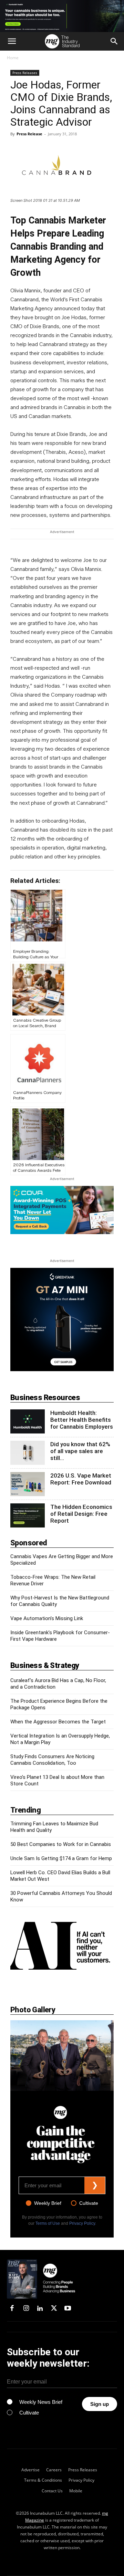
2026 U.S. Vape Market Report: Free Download (81, 1479)
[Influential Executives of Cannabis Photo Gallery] (62, 2056)
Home (13, 58)
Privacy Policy (82, 2223)
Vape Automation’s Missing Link (47, 1618)
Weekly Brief (48, 2203)
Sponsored (29, 1543)
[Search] (114, 41)
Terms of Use (48, 2223)
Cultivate (89, 2203)
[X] (54, 2309)
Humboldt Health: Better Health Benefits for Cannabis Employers (82, 1420)
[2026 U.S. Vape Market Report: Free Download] (28, 1484)
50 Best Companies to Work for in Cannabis (61, 1844)
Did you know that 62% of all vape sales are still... (80, 1451)
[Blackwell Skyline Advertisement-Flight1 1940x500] (62, 16)
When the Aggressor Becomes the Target (58, 1722)
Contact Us (52, 2491)
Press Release (29, 134)
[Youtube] (68, 2309)
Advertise (30, 2470)
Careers (54, 2470)
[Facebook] (12, 2309)
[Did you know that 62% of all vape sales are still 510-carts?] (28, 1453)
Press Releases (25, 73)
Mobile (76, 2491)
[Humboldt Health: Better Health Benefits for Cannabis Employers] (28, 1421)
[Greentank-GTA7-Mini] (62, 1369)
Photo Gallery (33, 2010)
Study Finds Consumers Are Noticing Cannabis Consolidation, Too (52, 1760)
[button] (12, 41)
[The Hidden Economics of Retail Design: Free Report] (28, 1515)
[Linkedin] (40, 2309)
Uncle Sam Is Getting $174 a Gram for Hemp (61, 1858)
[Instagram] (26, 2309)
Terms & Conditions (43, 2480)
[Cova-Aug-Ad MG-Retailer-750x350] (62, 1210)
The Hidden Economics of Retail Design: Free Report (81, 1514)
